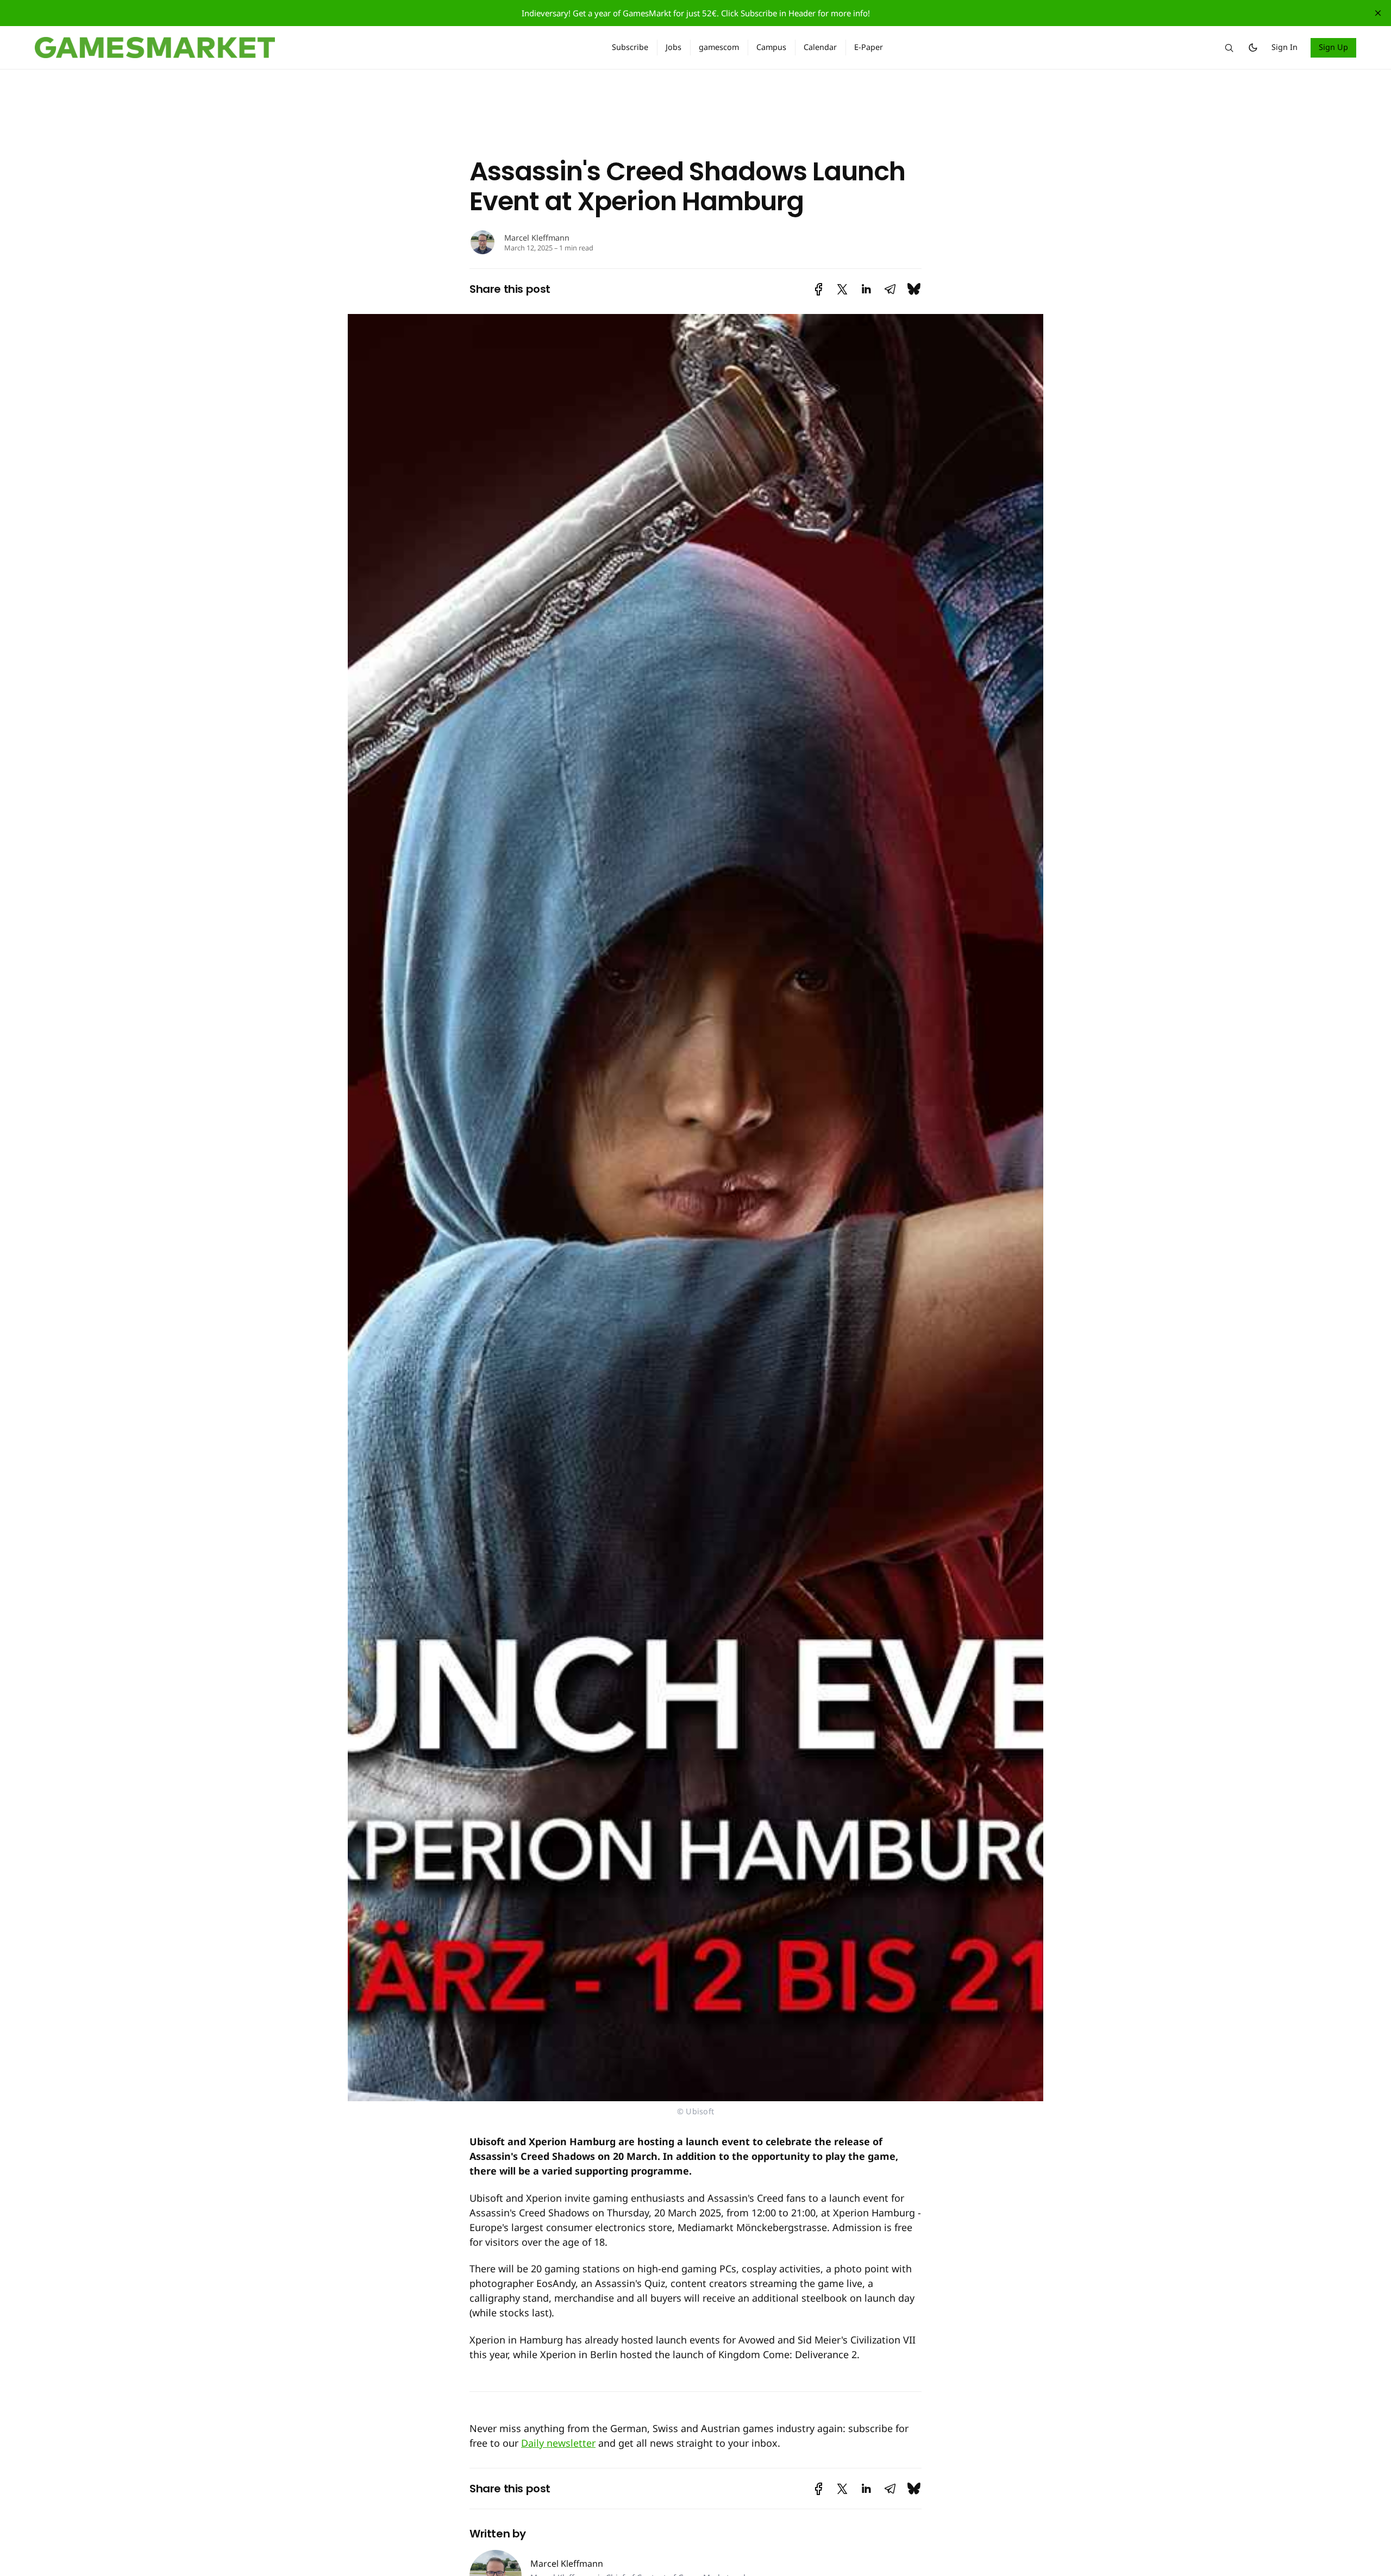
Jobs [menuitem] (673, 47)
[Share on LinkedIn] (866, 289)
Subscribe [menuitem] (630, 47)
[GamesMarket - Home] (310, 48)
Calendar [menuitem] (820, 47)
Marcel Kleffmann (537, 238)
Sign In (1285, 47)
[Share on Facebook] (819, 289)
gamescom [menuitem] (719, 47)
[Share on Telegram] (890, 289)
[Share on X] (842, 289)
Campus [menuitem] (771, 47)
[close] (1378, 13)
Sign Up (1334, 47)
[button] (1229, 48)
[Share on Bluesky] (914, 289)
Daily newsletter (558, 2443)
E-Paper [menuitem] (869, 47)
